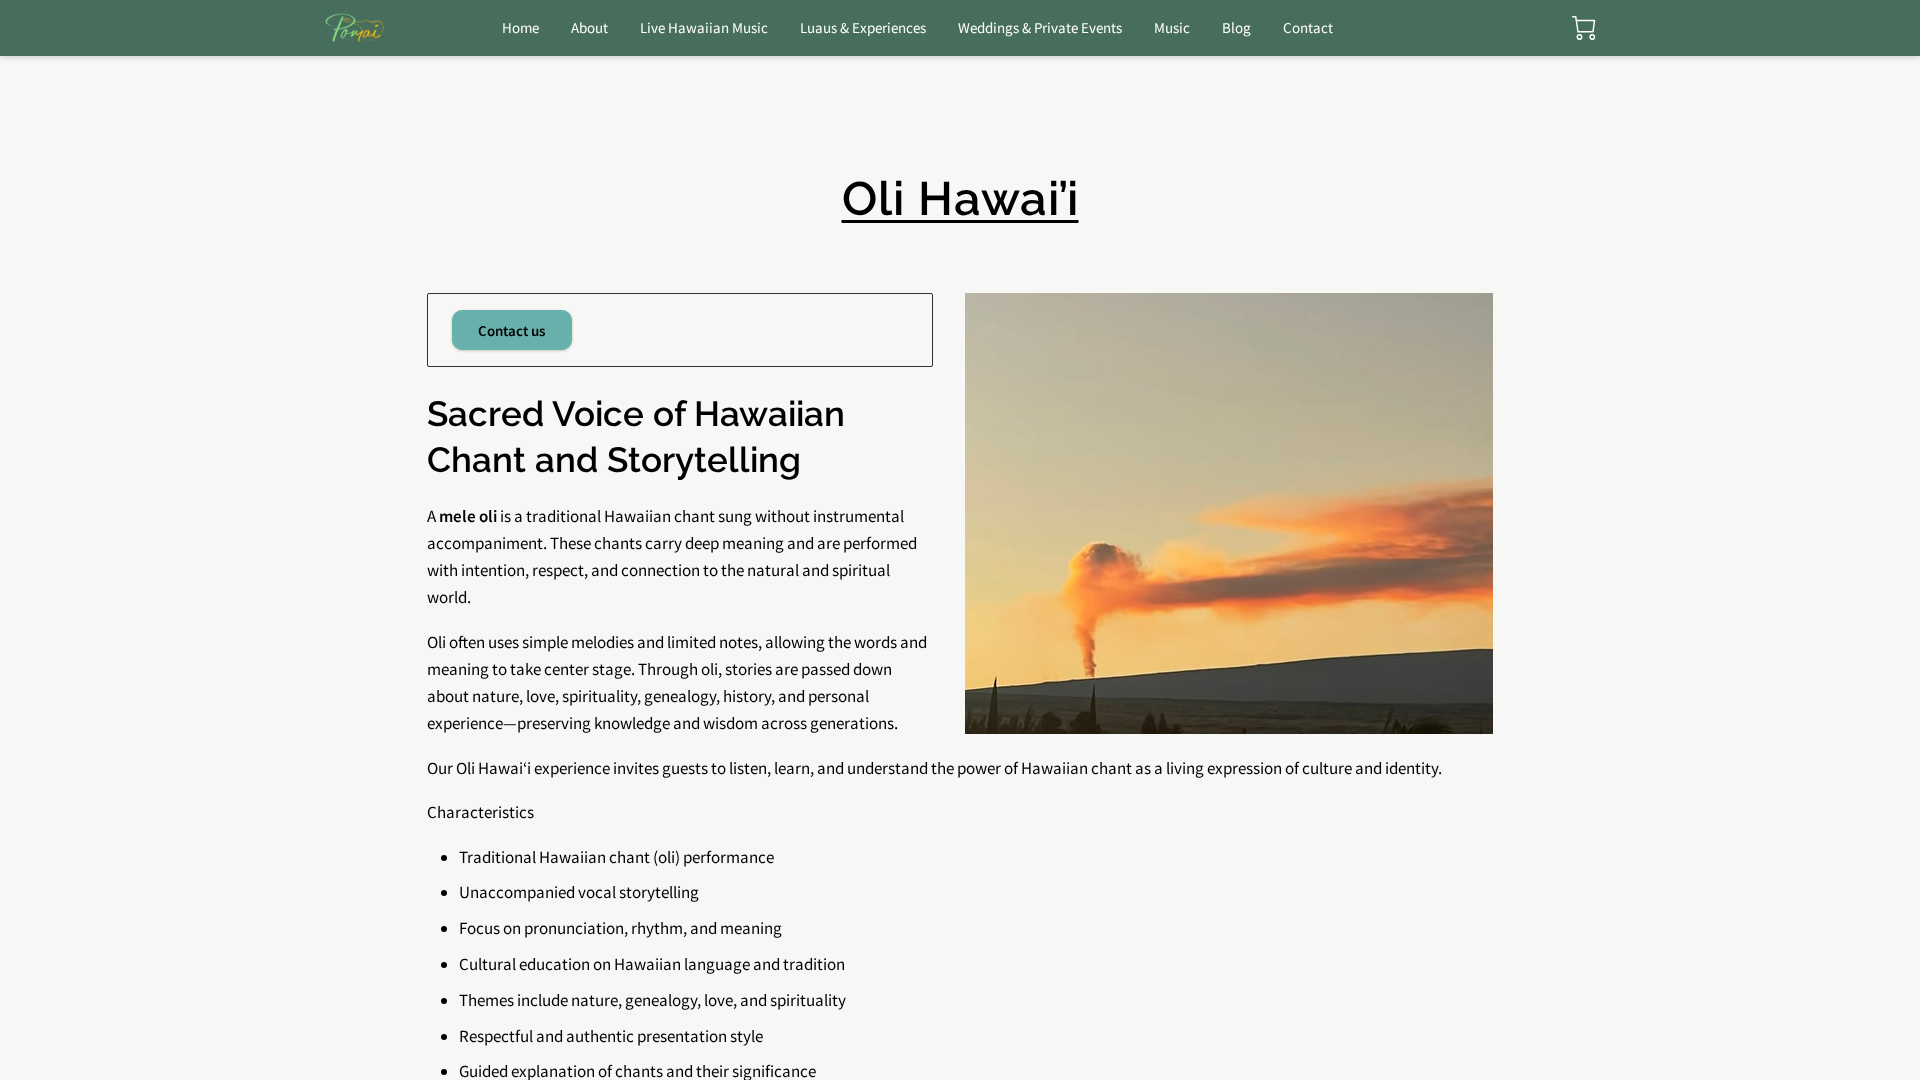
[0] (1584, 28)
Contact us (511, 330)
